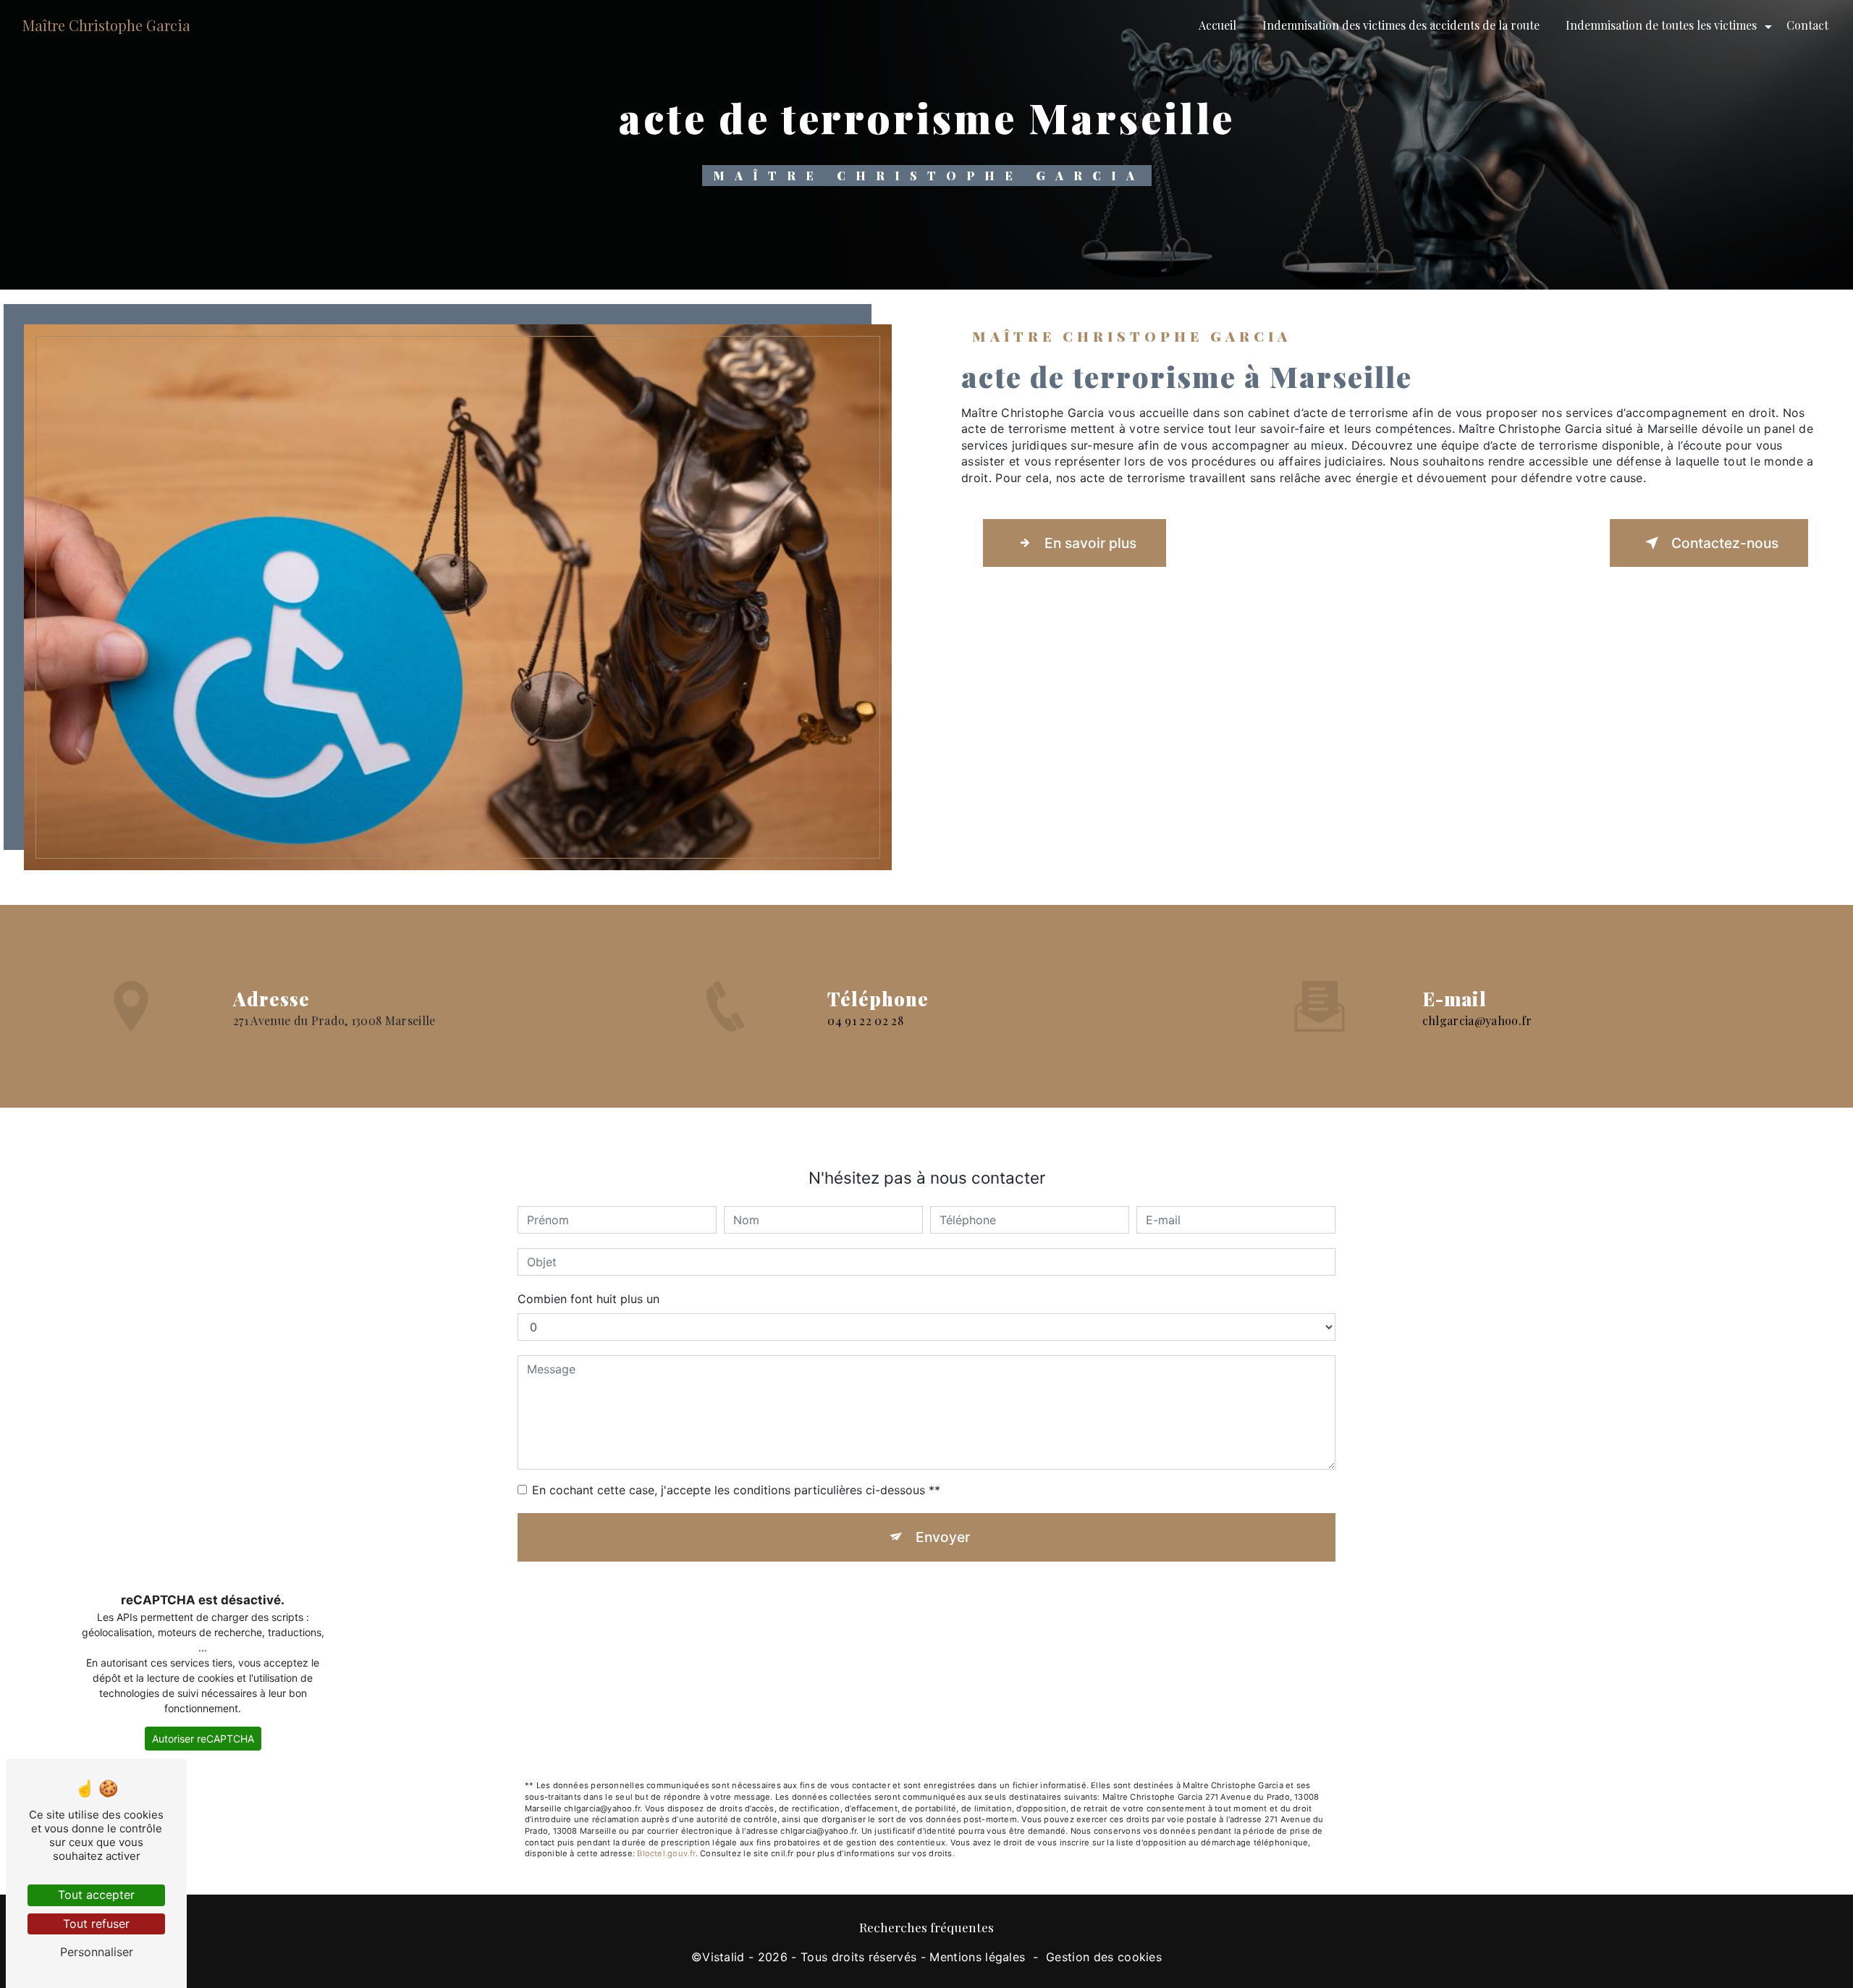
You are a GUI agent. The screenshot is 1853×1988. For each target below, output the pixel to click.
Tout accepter (96, 1895)
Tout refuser (96, 1924)
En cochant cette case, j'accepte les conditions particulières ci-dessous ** (736, 1490)
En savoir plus (1090, 543)
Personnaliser (97, 1952)
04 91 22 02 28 (865, 1020)
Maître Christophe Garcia (106, 25)
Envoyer (943, 1537)
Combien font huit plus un (588, 1299)
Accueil (1217, 25)
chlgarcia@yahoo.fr (1477, 1020)
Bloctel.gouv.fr (666, 1853)
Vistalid (723, 1957)
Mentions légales (977, 1957)
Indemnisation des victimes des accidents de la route (1401, 25)
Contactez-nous (1725, 543)
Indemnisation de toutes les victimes (1661, 25)
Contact (1807, 25)
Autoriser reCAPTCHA (203, 1739)
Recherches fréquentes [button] (926, 1927)
